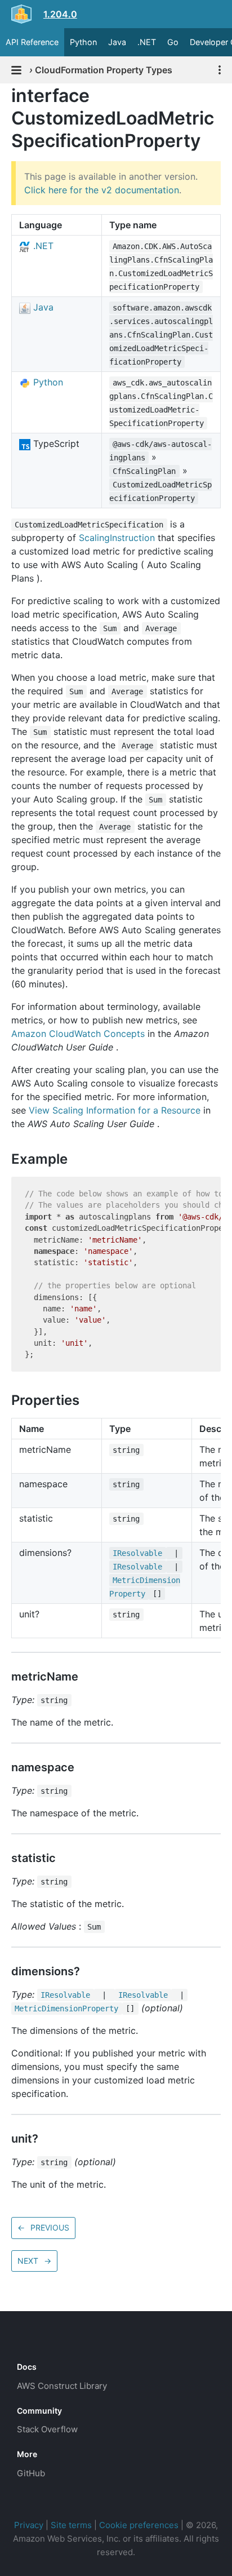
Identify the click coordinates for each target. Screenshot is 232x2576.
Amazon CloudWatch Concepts (78, 1034)
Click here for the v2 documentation (102, 190)
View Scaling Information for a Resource (115, 1110)
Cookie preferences (139, 2525)
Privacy (29, 2525)
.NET (147, 42)
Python (83, 42)
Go (173, 42)
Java (117, 42)
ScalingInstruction (117, 538)
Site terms (71, 2525)
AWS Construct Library (62, 2386)
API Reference (32, 42)
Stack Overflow (47, 2429)
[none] (6, 96)
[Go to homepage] (37, 2342)
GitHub (31, 2473)
